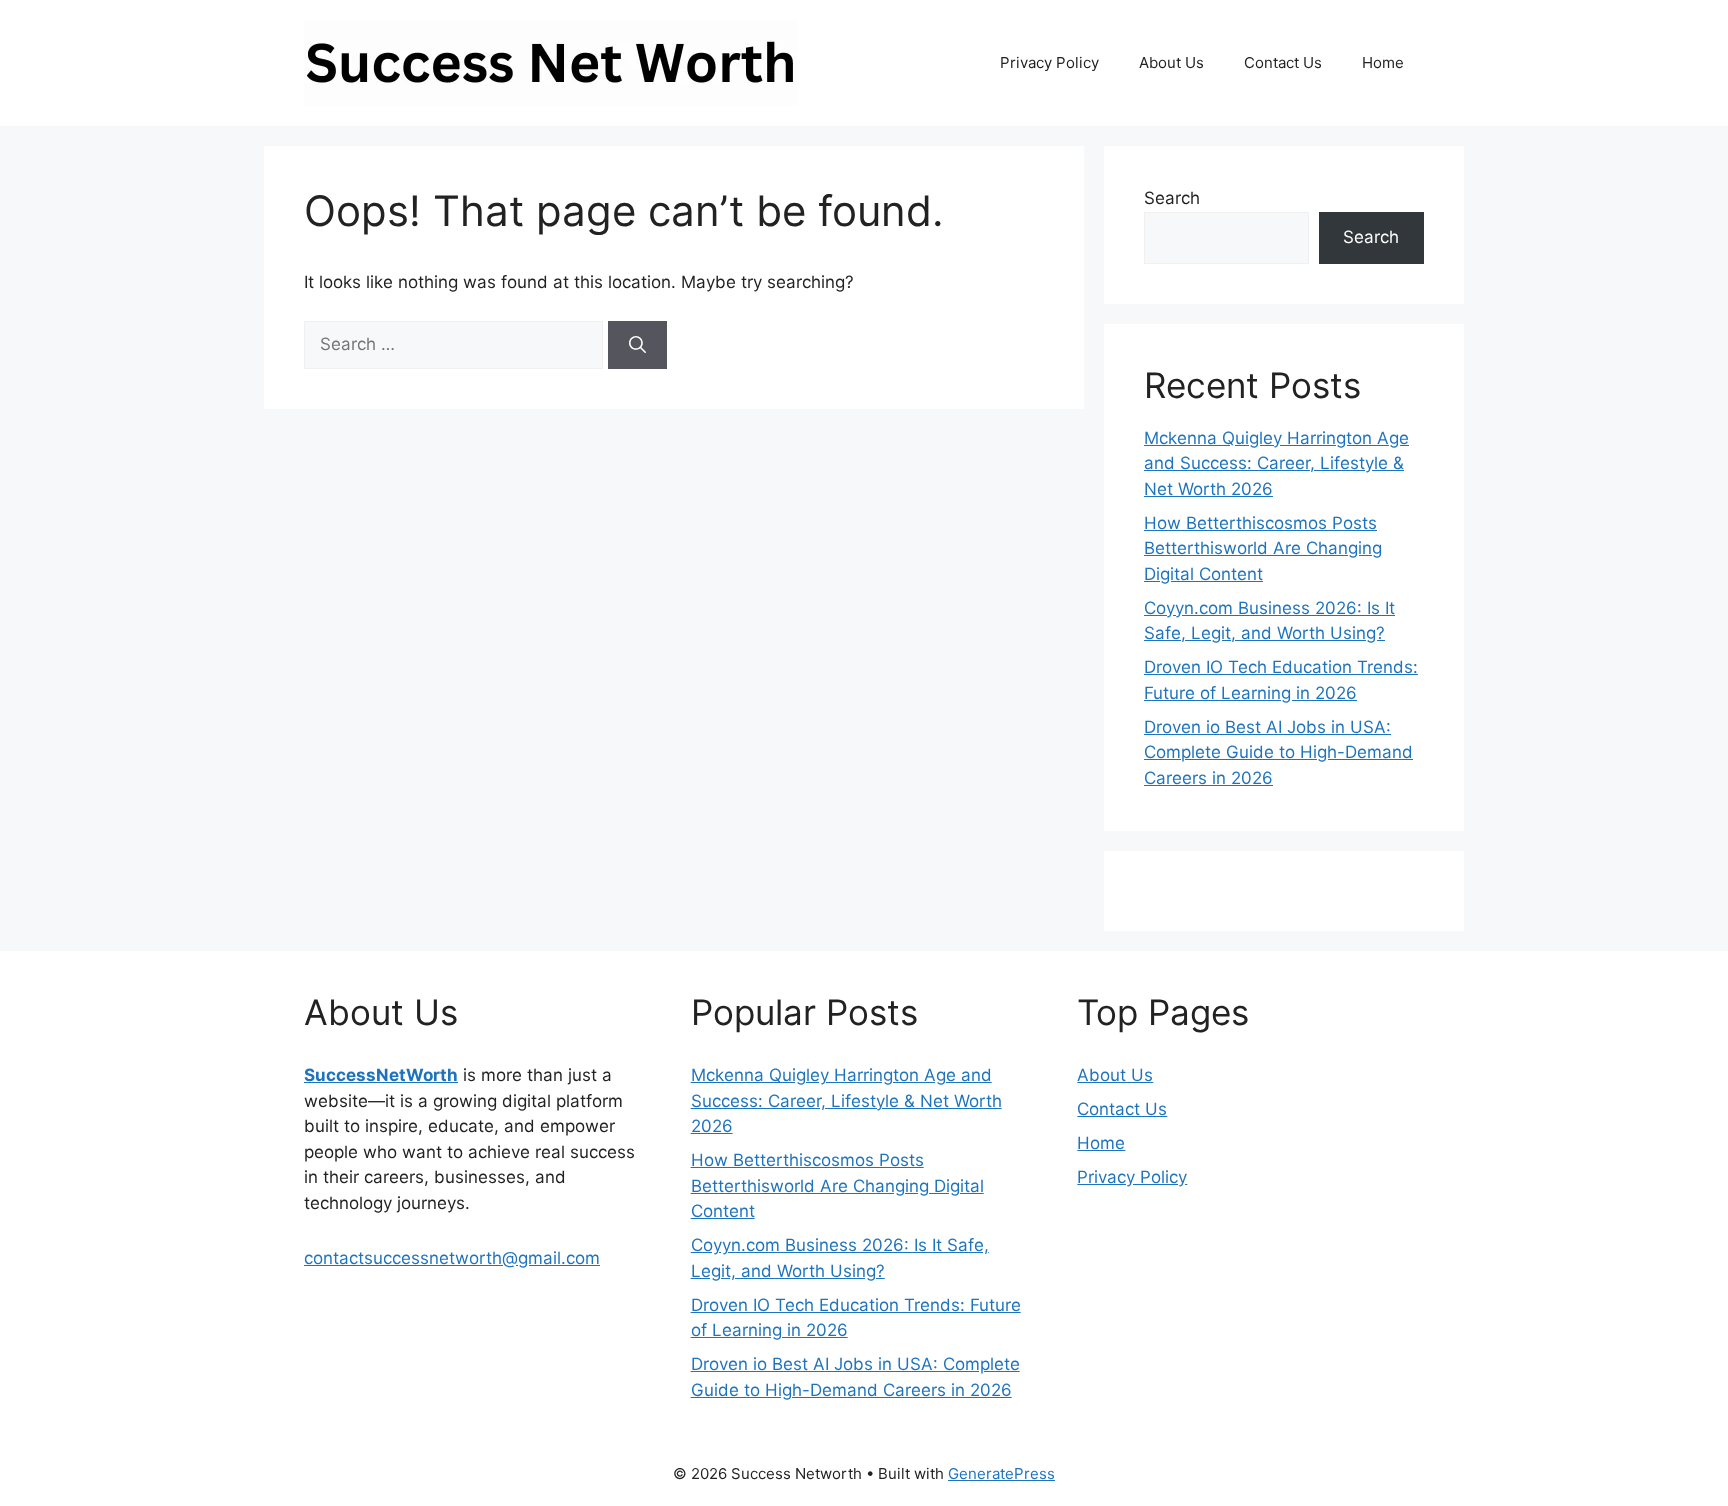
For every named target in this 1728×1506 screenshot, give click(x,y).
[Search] (637, 345)
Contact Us (1283, 62)
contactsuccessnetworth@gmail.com (452, 1258)
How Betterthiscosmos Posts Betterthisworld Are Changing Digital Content (1263, 548)
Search (1172, 198)
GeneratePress (1001, 1473)
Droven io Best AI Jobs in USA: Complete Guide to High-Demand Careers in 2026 (1278, 752)
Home (1383, 62)
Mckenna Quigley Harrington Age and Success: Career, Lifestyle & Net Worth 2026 (1276, 463)
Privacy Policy (1049, 62)
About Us (1171, 62)
